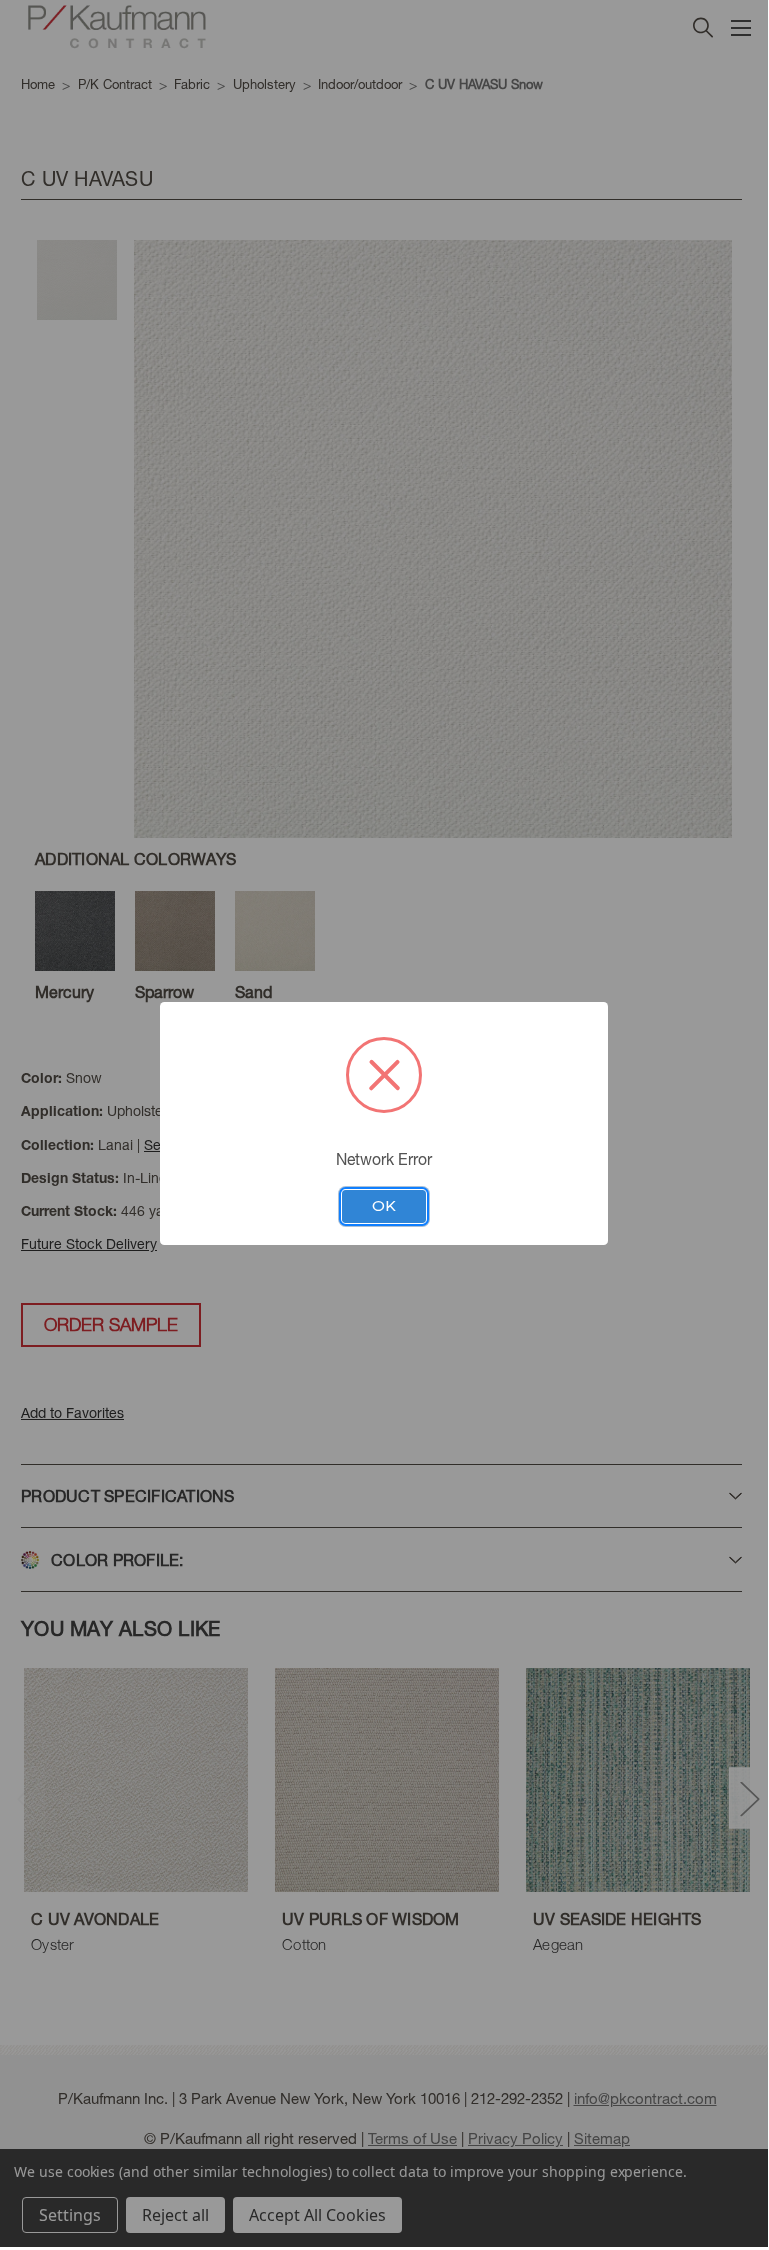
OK (384, 1206)
